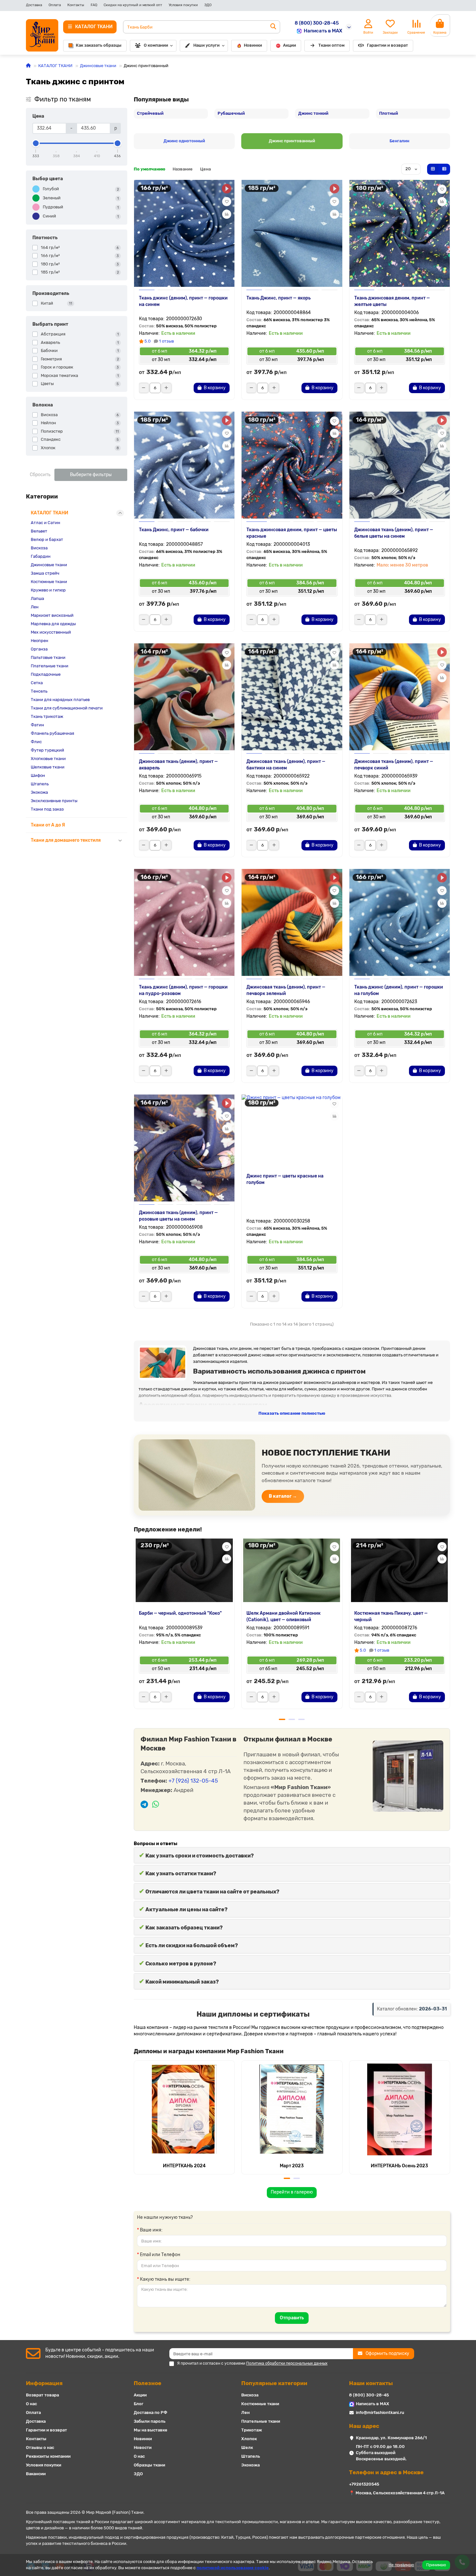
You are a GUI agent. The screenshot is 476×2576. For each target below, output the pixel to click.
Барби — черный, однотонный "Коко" (180, 1613)
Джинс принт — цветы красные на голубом (285, 1179)
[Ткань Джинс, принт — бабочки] (184, 465)
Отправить (292, 2318)
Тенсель (39, 691)
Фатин (37, 725)
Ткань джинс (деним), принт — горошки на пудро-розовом (183, 990)
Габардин (41, 556)
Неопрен (40, 641)
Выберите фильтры (91, 475)
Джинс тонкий (313, 113)
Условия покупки (183, 5)
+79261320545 (364, 2484)
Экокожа (39, 792)
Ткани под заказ (47, 809)
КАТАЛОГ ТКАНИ (55, 66)
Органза (39, 649)
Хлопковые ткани (48, 759)
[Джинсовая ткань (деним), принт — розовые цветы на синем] (184, 1148)
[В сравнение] (227, 214)
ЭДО (208, 5)
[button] (134, 1626)
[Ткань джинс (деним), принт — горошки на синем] (184, 233)
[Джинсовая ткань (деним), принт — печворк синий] (400, 697)
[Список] (444, 169)
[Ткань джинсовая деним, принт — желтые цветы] (400, 233)
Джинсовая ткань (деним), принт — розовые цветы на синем (178, 1216)
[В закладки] (227, 202)
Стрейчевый (150, 113)
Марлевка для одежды (53, 624)
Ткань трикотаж (47, 716)
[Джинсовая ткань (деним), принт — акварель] (184, 697)
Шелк (247, 2447)
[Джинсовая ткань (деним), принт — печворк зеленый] (292, 922)
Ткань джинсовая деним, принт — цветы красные (292, 533)
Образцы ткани (149, 2465)
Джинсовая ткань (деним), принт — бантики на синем (286, 765)
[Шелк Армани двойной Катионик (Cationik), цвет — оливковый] (292, 1570)
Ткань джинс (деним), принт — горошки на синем (183, 301)
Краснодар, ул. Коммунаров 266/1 (391, 2438)
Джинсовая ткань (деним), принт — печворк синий (394, 765)
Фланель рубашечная (52, 733)
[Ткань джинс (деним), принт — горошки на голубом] (400, 922)
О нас (31, 2404)
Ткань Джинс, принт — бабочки (174, 530)
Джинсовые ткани (98, 66)
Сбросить (40, 475)
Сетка (37, 683)
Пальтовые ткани (48, 657)
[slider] (36, 143)
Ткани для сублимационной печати (67, 708)
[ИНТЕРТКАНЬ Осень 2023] (400, 2109)
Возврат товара (42, 2395)
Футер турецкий (47, 750)
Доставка (34, 5)
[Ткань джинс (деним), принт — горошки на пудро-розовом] (184, 922)
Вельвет (39, 531)
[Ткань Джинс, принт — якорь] (292, 233)
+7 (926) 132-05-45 (193, 1781)
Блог (139, 2404)
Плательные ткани (50, 666)
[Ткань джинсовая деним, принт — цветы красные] (292, 465)
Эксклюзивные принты (54, 801)
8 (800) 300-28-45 (317, 23)
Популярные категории (274, 2383)
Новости (143, 2447)
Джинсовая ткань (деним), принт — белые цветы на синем (394, 533)
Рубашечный (231, 113)
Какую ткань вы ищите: (165, 2279)
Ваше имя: (151, 2230)
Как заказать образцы (99, 45)
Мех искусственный (51, 632)
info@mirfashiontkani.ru (380, 2412)
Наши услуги (206, 45)
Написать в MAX (323, 31)
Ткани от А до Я (48, 825)
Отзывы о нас (40, 2447)
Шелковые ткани (48, 767)
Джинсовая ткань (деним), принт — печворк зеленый (286, 990)
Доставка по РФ (151, 2412)
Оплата (55, 5)
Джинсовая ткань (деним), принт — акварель (178, 765)
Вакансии (36, 2474)
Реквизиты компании (48, 2456)
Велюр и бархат (47, 539)
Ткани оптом (331, 45)
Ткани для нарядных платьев (60, 700)
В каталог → (283, 1496)
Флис (36, 742)
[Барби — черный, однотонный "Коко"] (184, 1570)
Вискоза (39, 548)
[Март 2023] (292, 2109)
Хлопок (249, 2439)
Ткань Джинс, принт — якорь (278, 298)
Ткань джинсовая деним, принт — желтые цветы (392, 301)
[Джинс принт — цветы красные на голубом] (292, 1130)
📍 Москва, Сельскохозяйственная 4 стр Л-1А (397, 2493)
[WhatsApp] (156, 1805)
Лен (35, 607)
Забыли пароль (150, 2421)
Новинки (253, 45)
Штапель (40, 784)
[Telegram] (144, 1805)
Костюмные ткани (49, 582)
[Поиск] (273, 27)
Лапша (37, 598)
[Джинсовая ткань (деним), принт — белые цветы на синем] (400, 465)
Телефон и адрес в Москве (386, 2472)
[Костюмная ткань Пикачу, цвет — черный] (400, 1570)
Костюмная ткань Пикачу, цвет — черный (391, 1616)
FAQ (94, 5)
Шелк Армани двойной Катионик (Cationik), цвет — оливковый (283, 1616)
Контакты (76, 5)
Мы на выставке (151, 2430)
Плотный (389, 113)
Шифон (38, 775)
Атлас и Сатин (45, 523)
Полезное (147, 2383)
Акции (289, 45)
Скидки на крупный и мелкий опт (133, 5)
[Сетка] (433, 169)
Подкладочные (46, 674)
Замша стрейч (45, 573)
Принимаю (436, 2565)
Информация (44, 2383)
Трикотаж (252, 2430)
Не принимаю (401, 2565)
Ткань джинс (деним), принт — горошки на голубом (399, 990)
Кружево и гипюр (48, 590)
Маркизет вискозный (52, 615)
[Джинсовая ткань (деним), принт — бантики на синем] (292, 697)
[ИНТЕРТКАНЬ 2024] (184, 2109)
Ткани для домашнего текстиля (66, 840)
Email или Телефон (160, 2255)
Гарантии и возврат (387, 45)
